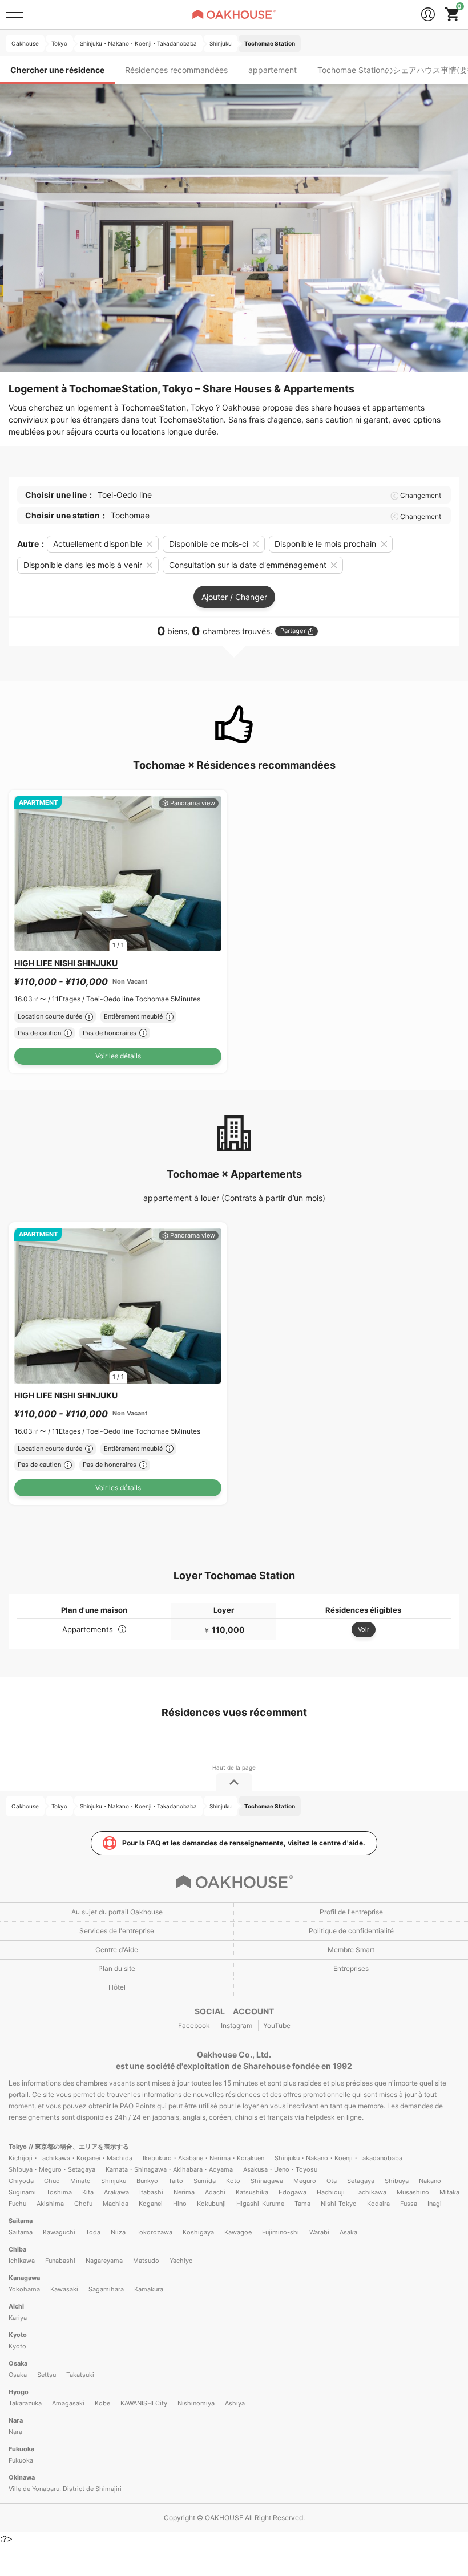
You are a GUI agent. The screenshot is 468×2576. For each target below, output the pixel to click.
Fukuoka (21, 2449)
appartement (273, 70)
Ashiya (235, 2403)
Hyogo (19, 2392)
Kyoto (18, 2335)
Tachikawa (371, 2192)
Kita (88, 2192)
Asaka (348, 2232)
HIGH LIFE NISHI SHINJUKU (66, 963)
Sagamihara (106, 2289)
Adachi (215, 2192)
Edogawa (292, 2192)
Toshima (59, 2192)
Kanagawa (24, 2278)
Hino (180, 2204)
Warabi (319, 2232)
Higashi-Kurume (260, 2204)
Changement (421, 496)
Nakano (430, 2181)
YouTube (277, 2025)
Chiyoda (21, 2181)
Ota (332, 2181)
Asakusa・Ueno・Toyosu (280, 2169)
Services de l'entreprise (117, 1931)
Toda (93, 2232)
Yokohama (24, 2289)
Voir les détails (118, 1056)
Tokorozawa (154, 2232)
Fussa (409, 2204)
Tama (302, 2204)
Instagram (237, 2025)
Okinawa (22, 2477)
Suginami (22, 2192)
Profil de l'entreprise (351, 1912)
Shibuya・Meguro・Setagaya (52, 2169)
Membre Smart (351, 1950)
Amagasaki (68, 2403)
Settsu (47, 2375)
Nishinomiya (196, 2403)
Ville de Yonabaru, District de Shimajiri (65, 2489)
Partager (293, 631)
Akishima (50, 2204)
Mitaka (449, 2192)
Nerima (184, 2192)
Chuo (52, 2181)
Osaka (18, 2363)
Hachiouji (331, 2192)
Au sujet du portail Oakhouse (117, 1912)
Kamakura (149, 2289)
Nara (16, 2420)
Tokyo (19, 2147)
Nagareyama (104, 2261)
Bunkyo (147, 2181)
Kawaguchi (59, 2232)
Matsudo (146, 2261)
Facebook (194, 2025)
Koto (233, 2181)
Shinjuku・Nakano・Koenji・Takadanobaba (338, 2158)
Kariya (18, 2318)
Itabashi (151, 2192)
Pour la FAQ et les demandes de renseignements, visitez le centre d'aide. (244, 1843)
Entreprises (351, 1968)
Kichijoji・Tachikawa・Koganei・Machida (70, 2158)
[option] (118, 873)
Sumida (205, 2181)
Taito (176, 2181)
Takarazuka (25, 2403)
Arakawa (116, 2192)
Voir (364, 1629)
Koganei (151, 2204)
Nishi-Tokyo (339, 2204)
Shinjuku (114, 2181)
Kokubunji (211, 2204)
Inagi (435, 2204)
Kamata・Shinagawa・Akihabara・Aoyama (169, 2169)
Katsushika (252, 2192)
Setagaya (361, 2181)
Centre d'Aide (117, 1950)
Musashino (413, 2192)
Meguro (305, 2181)
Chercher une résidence (57, 70)
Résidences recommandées (176, 70)
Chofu (83, 2204)
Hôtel (117, 1987)
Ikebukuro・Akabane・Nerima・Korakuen (203, 2158)
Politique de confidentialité (351, 1931)
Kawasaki (64, 2289)
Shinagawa (267, 2181)
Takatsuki (80, 2375)
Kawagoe (238, 2232)
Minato (80, 2181)
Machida (116, 2204)
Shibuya (397, 2181)
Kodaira (378, 2204)
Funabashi (60, 2261)
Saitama (21, 2221)
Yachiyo (181, 2261)
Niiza (118, 2232)
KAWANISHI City (144, 2403)
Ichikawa (22, 2261)
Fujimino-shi (281, 2232)
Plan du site (117, 1968)
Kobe (102, 2403)
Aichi (16, 2306)
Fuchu (17, 2204)
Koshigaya (198, 2232)
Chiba (17, 2249)
